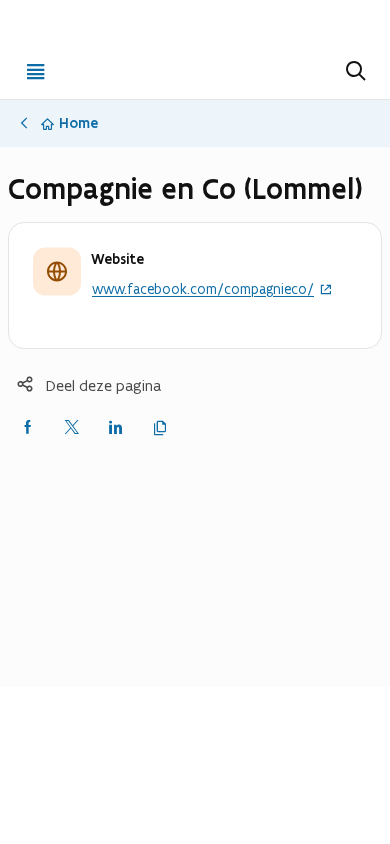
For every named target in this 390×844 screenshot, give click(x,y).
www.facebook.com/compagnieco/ (203, 290)
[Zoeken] (354, 71)
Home (78, 123)
